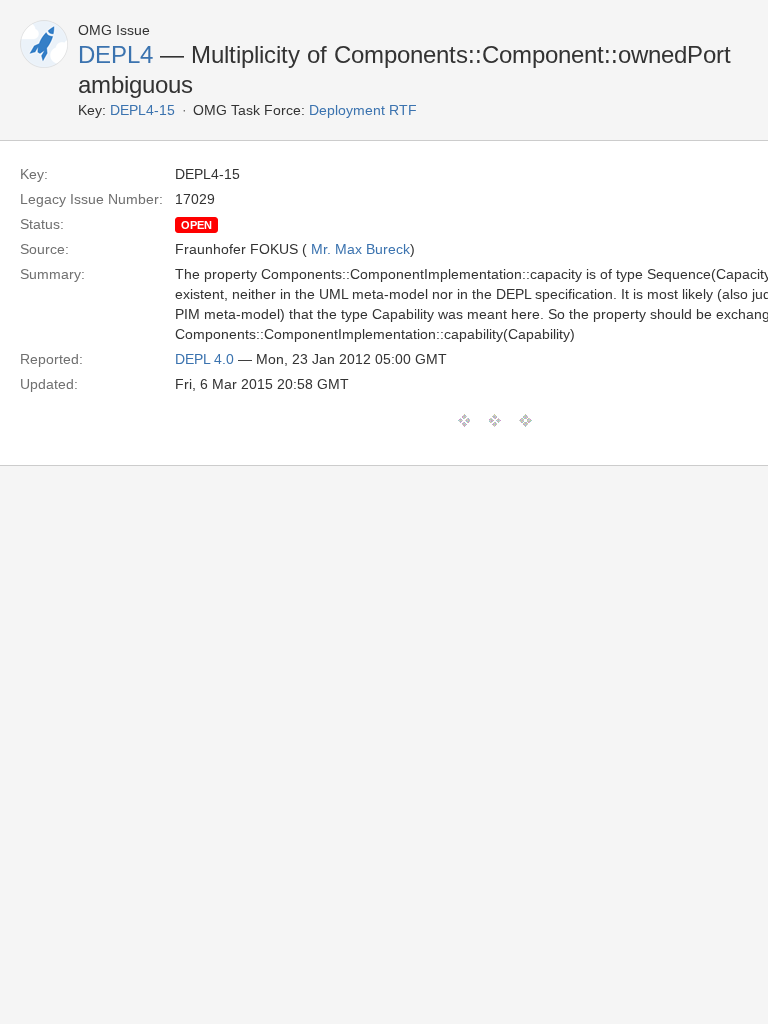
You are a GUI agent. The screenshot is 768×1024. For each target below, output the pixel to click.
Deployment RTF (363, 110)
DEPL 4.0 (204, 359)
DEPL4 (115, 54)
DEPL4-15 (142, 110)
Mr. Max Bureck (360, 249)
